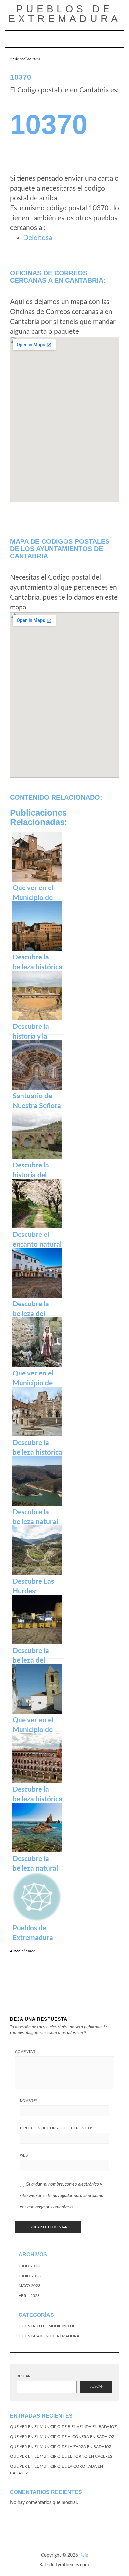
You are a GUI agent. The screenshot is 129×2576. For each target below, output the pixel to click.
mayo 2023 (29, 2286)
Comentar (25, 2052)
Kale (84, 2555)
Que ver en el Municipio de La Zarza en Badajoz (61, 2447)
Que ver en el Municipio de (47, 2326)
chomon (29, 1951)
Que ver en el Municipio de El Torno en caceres (61, 2456)
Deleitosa (38, 238)
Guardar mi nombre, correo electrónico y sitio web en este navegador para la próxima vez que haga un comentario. (62, 2195)
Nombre (28, 2101)
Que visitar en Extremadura (49, 2336)
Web (24, 2155)
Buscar (23, 2376)
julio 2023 (29, 2266)
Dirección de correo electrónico (56, 2128)
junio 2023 (30, 2276)
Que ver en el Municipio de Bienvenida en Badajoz (63, 2427)
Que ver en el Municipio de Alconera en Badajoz (62, 2437)
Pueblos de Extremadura (65, 14)
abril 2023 (29, 2296)
